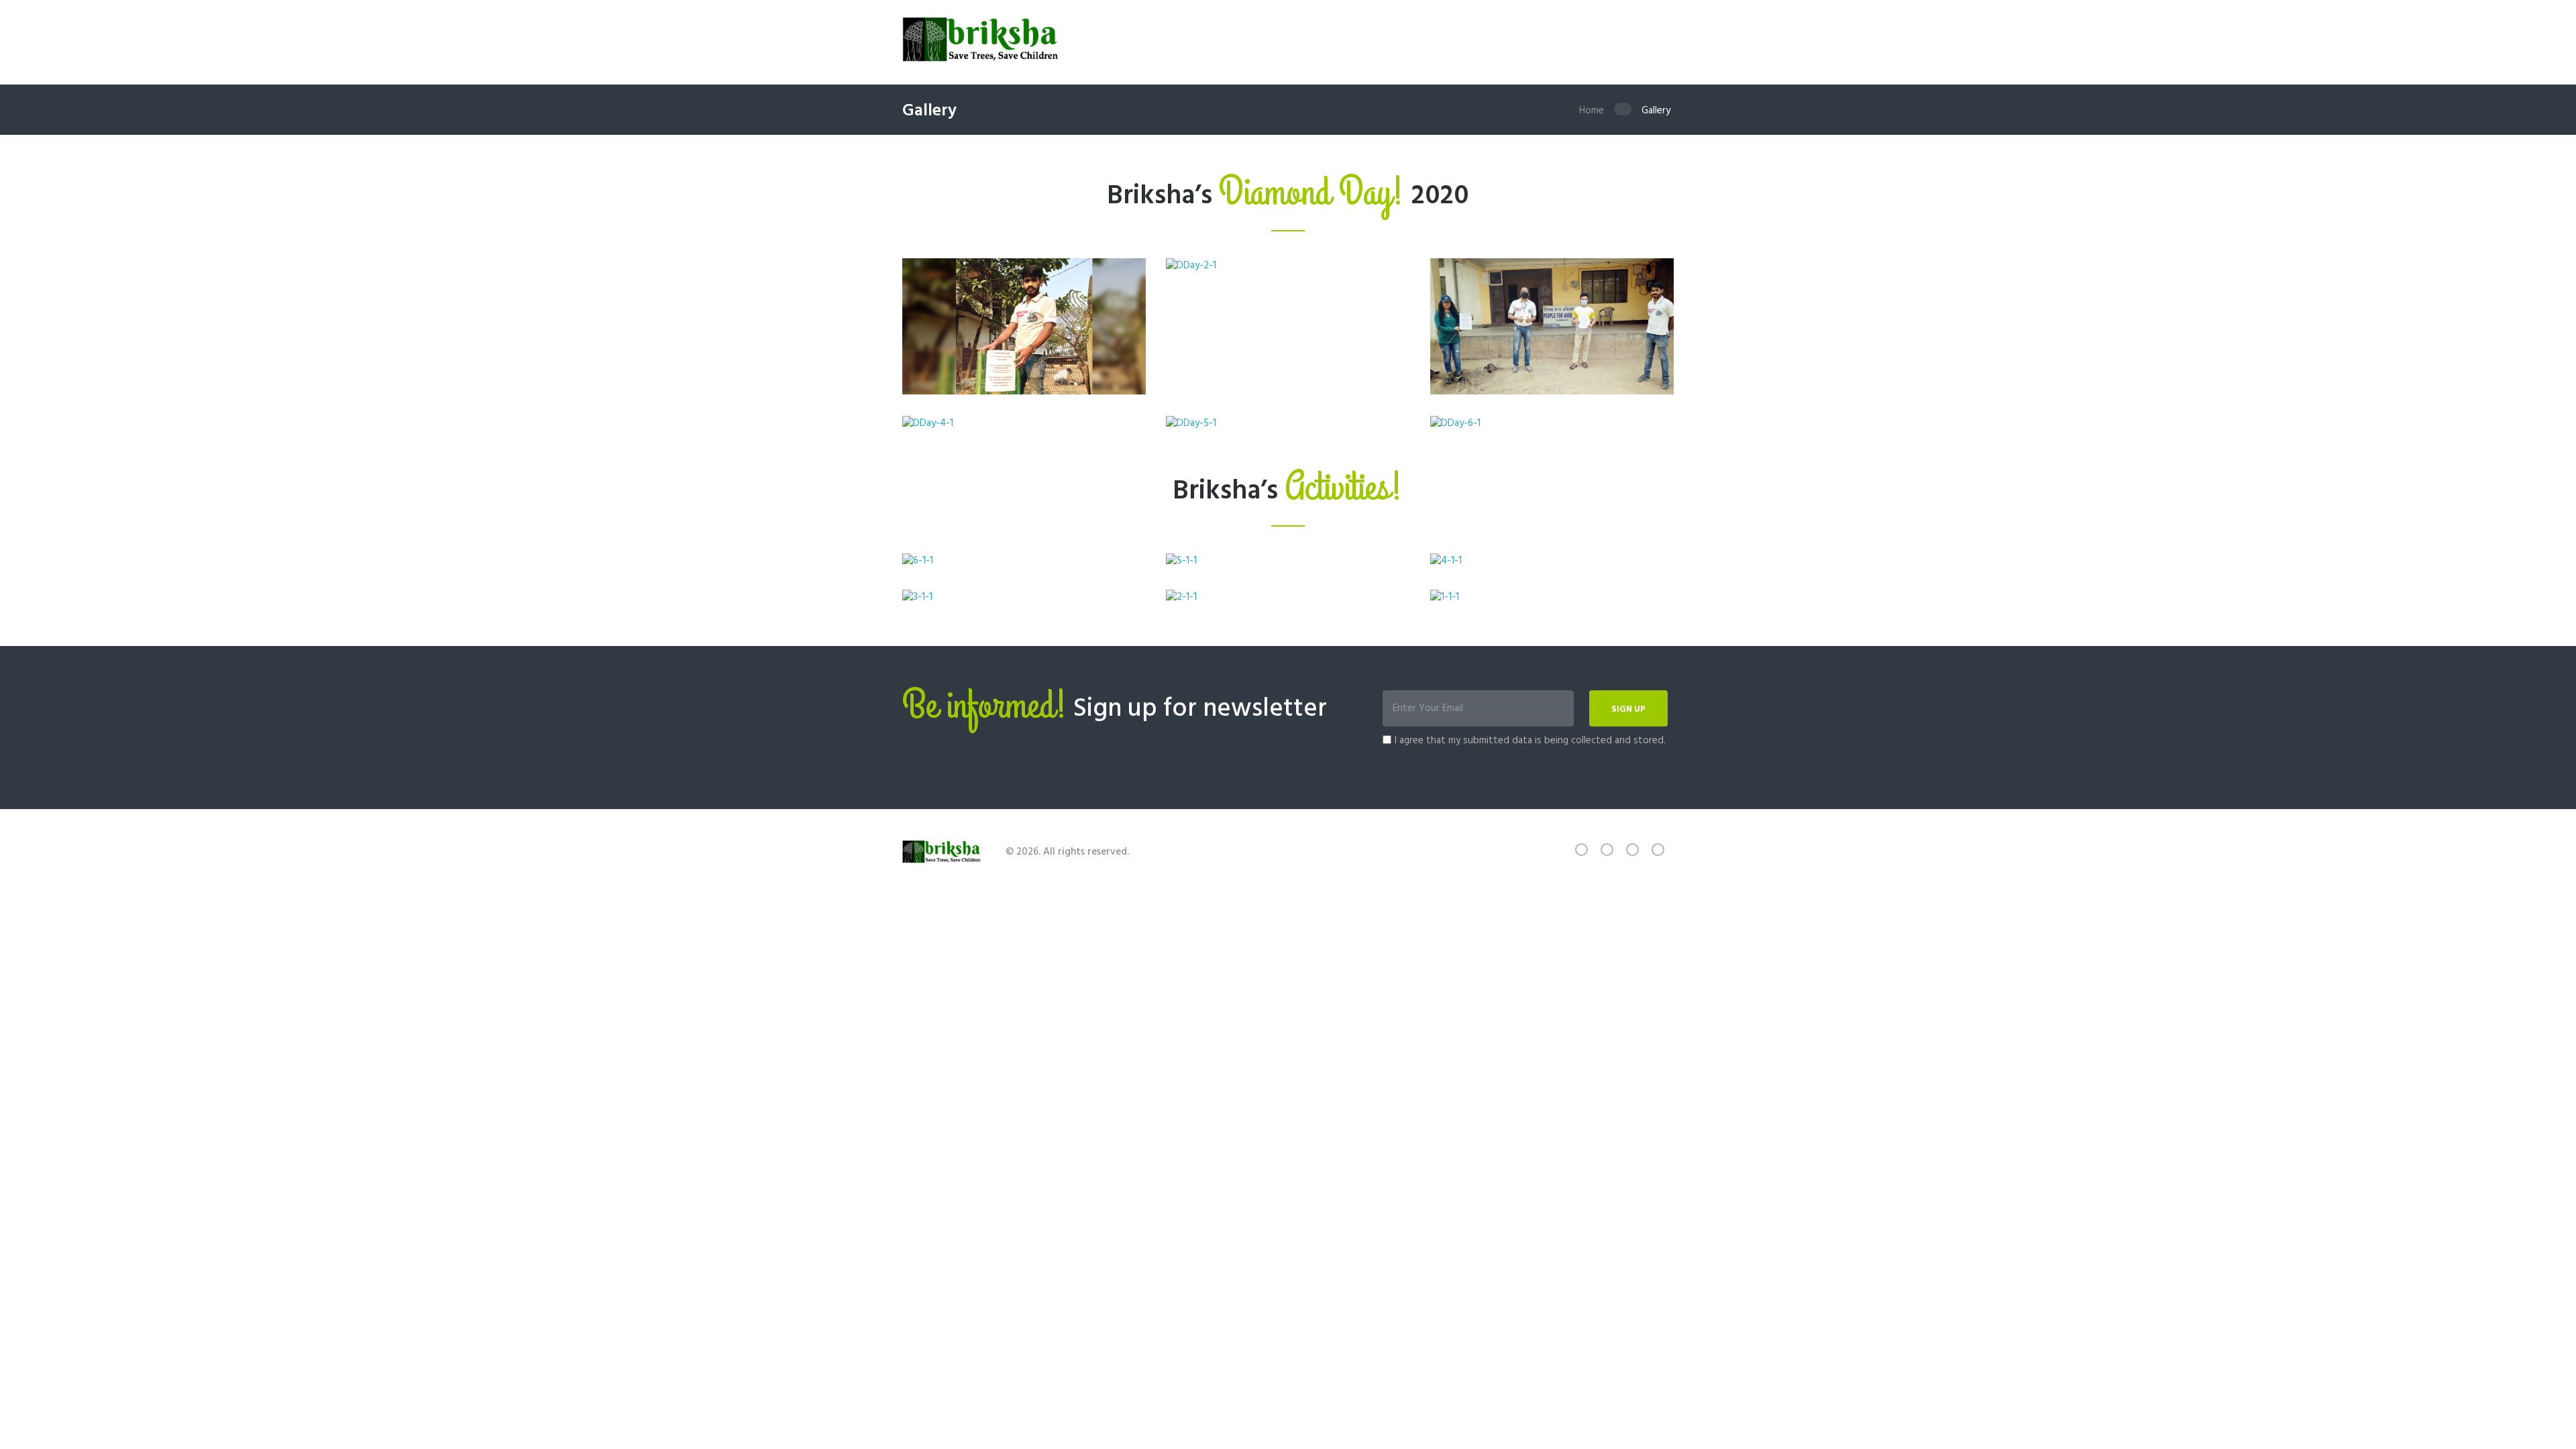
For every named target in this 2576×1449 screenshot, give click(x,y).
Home (1592, 111)
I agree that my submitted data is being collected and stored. (1530, 741)
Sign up (1628, 709)
